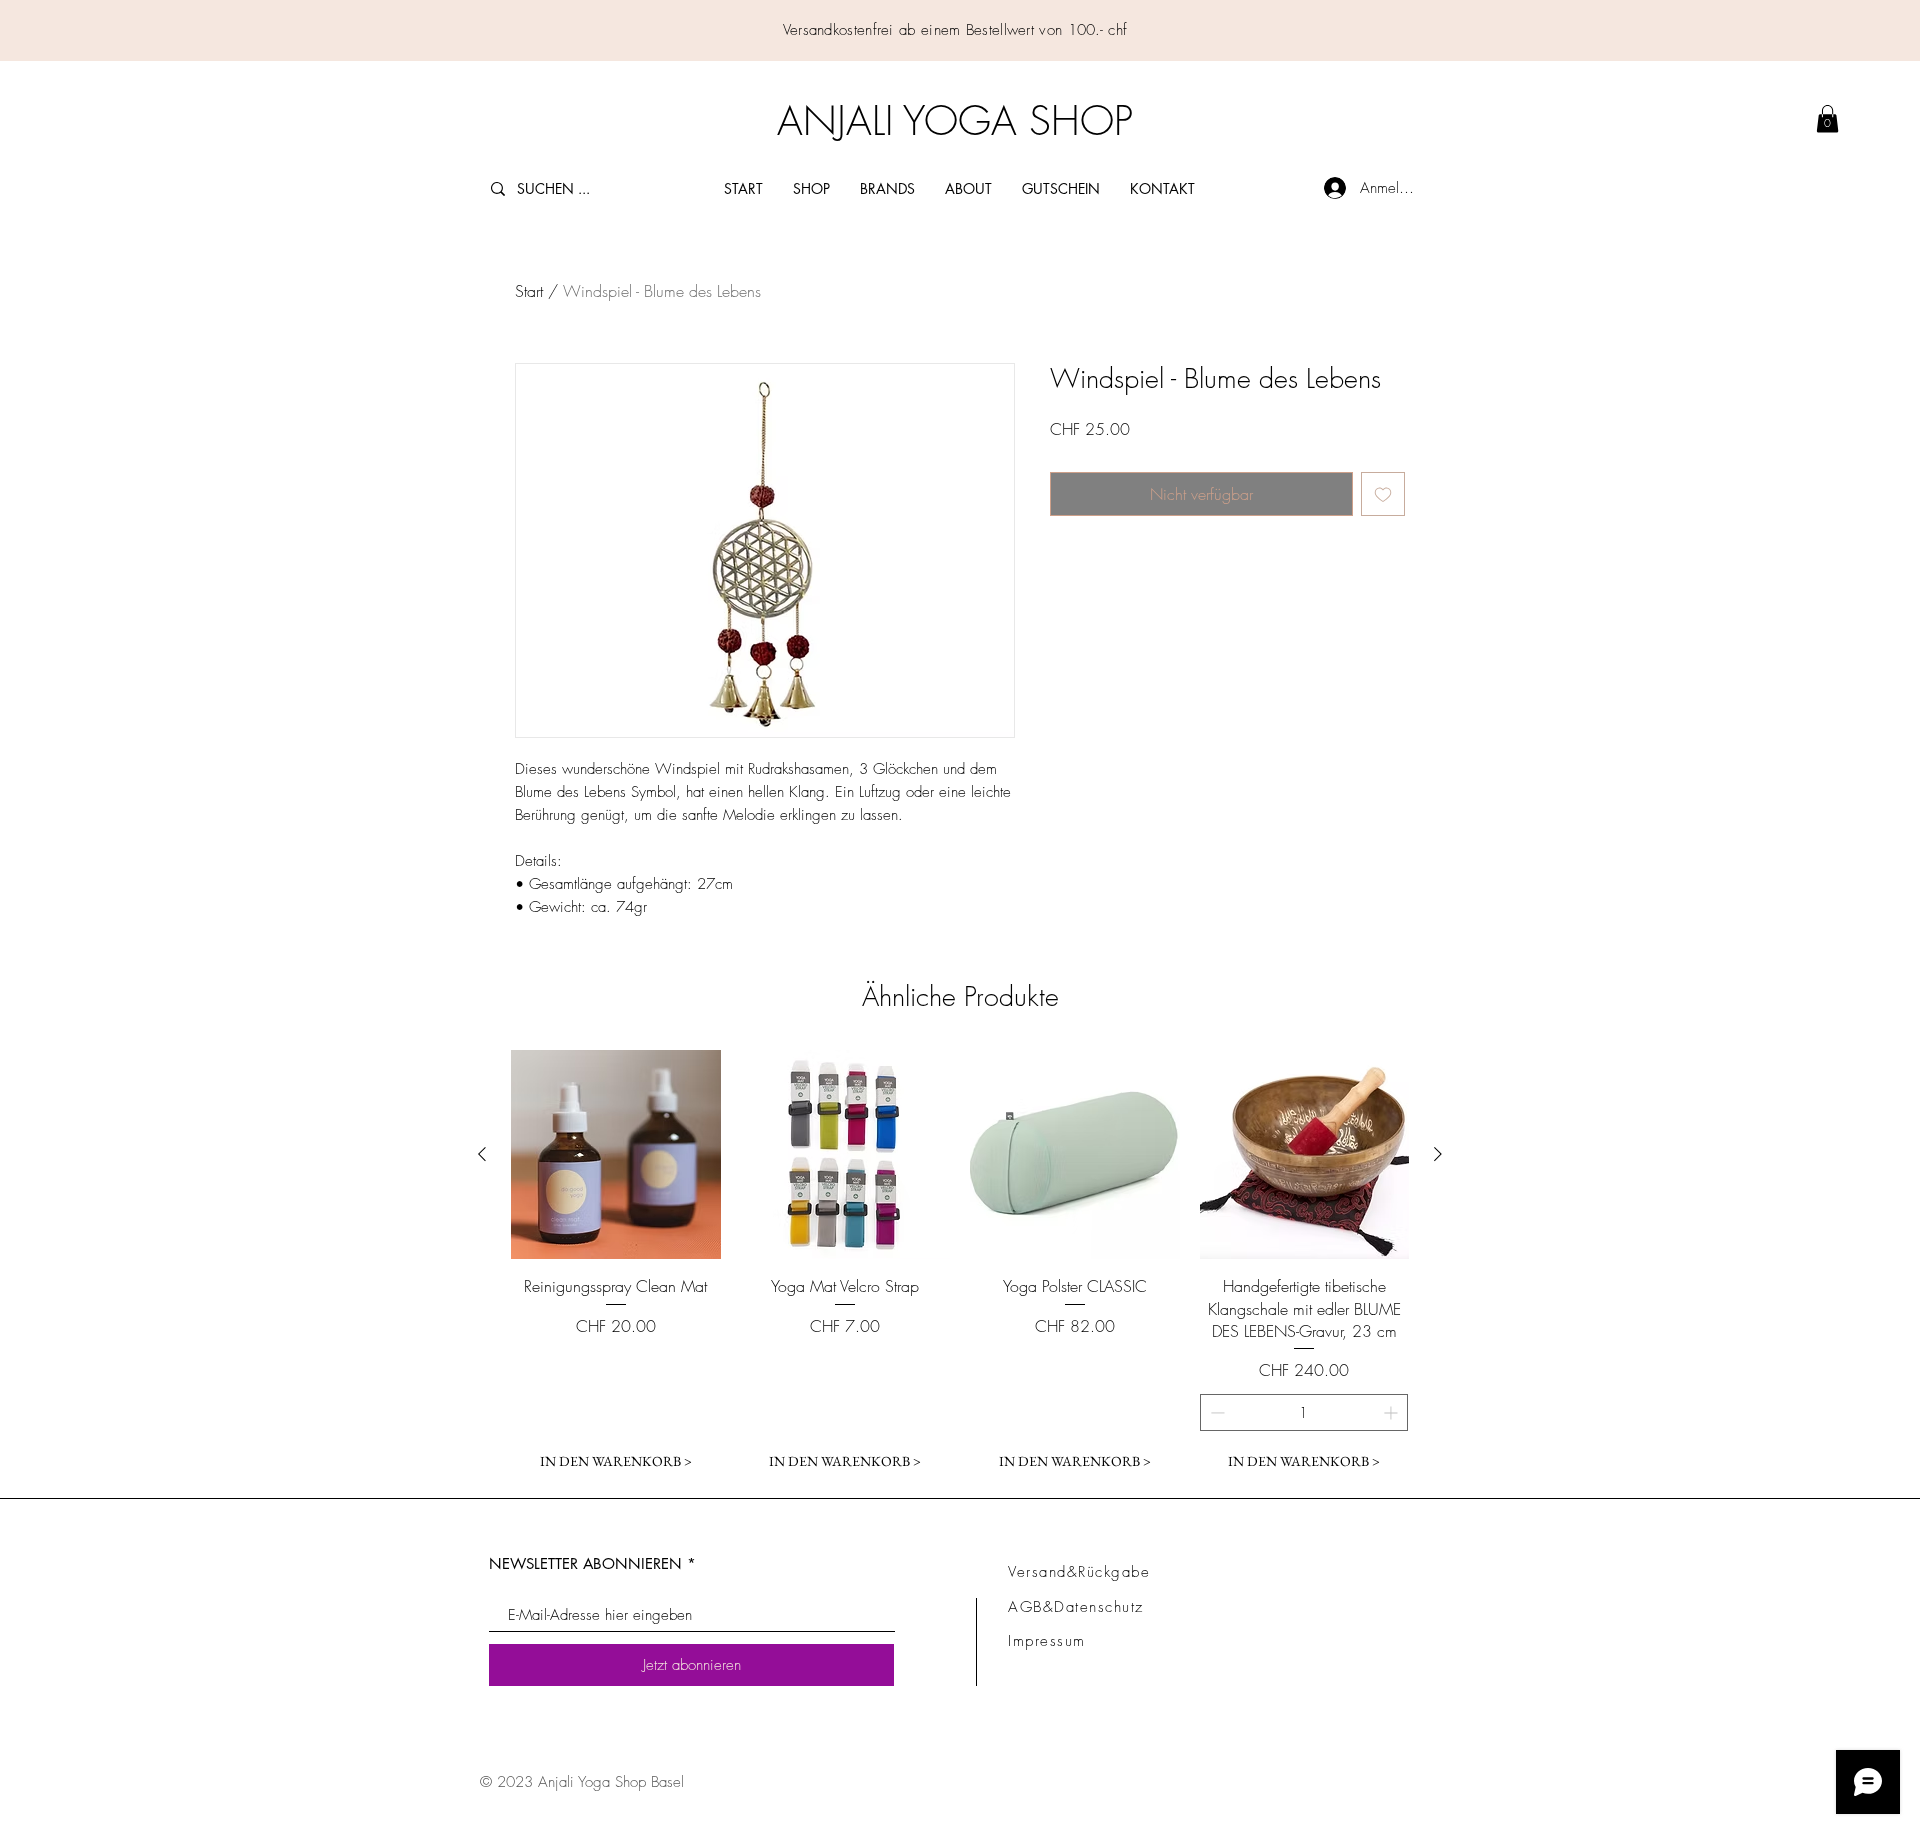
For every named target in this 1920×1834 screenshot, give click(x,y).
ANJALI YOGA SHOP (955, 120)
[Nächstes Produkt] (1438, 1154)
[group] (960, 1265)
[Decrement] (1215, 1412)
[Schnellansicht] (616, 1155)
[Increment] (1392, 1412)
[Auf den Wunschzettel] (1383, 494)
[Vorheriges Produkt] (482, 1154)
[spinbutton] (1304, 1412)
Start (529, 291)
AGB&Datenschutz (1076, 1607)
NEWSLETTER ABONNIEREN (585, 1563)
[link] (1827, 118)
